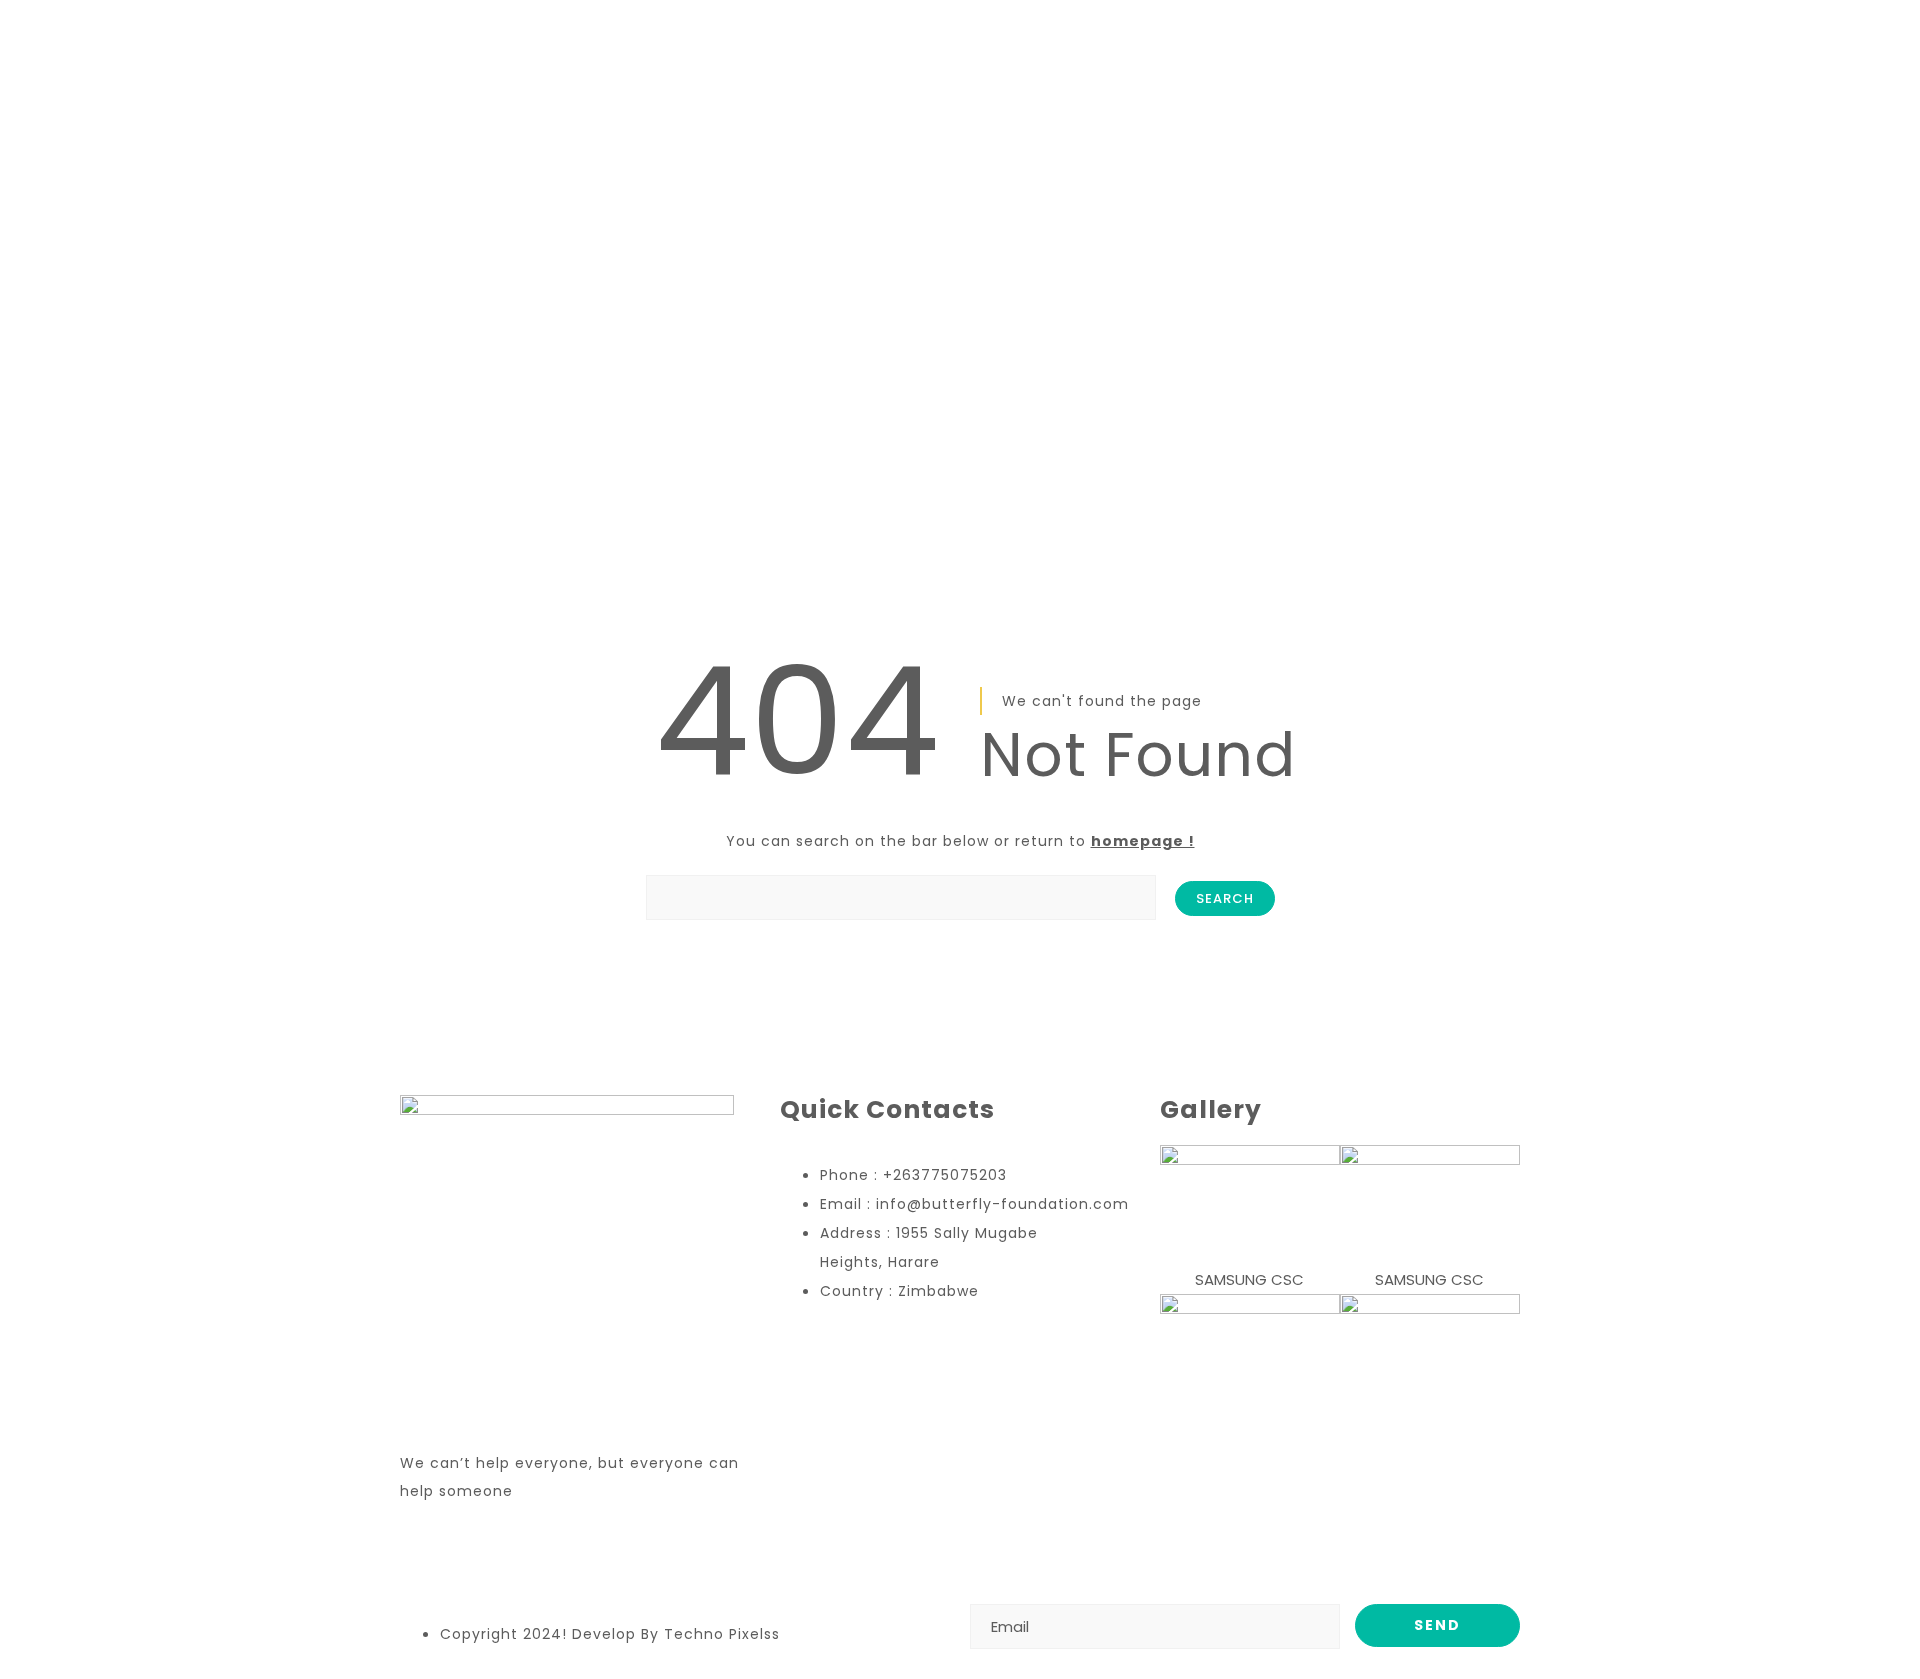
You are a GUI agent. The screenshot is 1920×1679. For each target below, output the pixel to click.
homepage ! (1143, 841)
